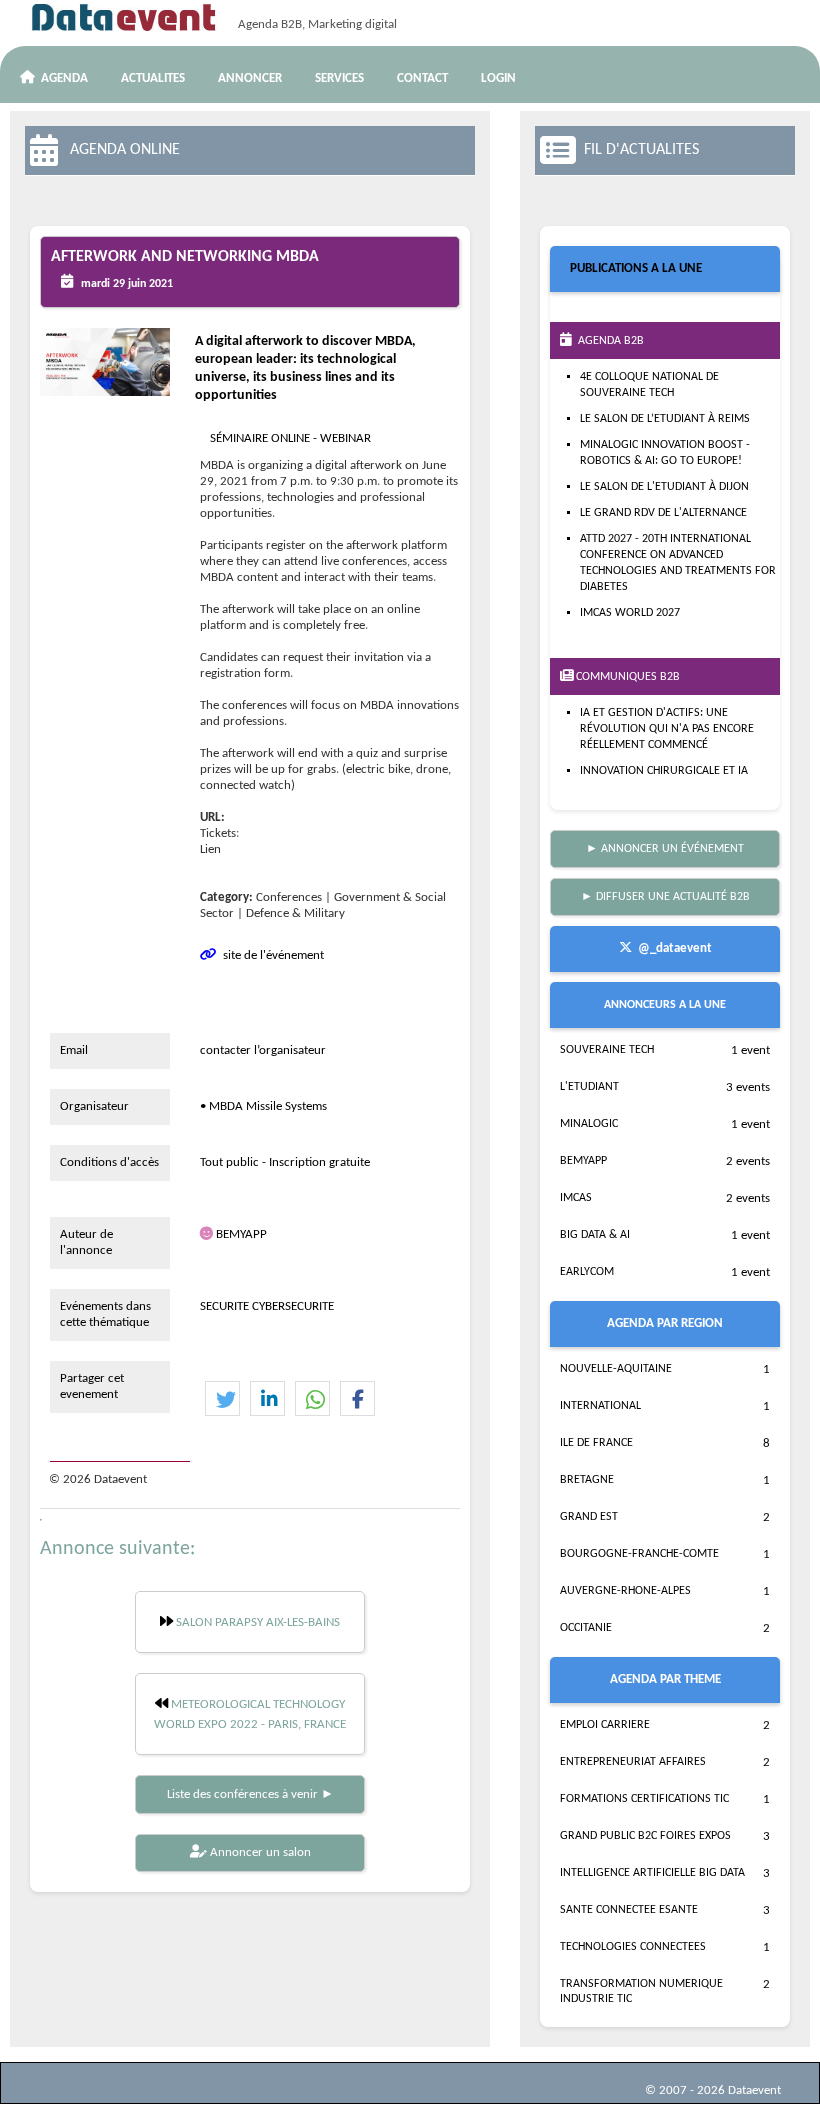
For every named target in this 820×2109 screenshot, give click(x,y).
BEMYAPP (241, 1234)
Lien (210, 849)
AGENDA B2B (608, 341)
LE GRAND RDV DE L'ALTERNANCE (663, 513)
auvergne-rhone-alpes (625, 1591)
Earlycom (587, 1272)
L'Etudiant (589, 1087)
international (600, 1406)
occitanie (586, 1628)
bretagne (587, 1480)
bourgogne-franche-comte (639, 1554)
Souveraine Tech (607, 1050)
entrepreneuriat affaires (633, 1762)
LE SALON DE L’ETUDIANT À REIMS (665, 419)
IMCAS (576, 1198)
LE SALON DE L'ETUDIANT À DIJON (664, 487)
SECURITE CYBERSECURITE (267, 1306)
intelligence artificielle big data (652, 1873)
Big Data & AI (595, 1235)
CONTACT (422, 78)
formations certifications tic (644, 1799)
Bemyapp (583, 1161)
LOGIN (498, 78)
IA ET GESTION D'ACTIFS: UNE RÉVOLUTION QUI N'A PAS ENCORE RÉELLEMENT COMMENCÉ (667, 729)
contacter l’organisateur (263, 1050)
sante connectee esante (629, 1910)
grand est (589, 1517)
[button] (222, 1399)
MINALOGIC (589, 1124)
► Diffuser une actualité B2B (665, 897)
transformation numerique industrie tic (641, 1991)
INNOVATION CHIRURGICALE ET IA (664, 771)
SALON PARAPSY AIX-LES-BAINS (256, 1622)
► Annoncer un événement (665, 849)
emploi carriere (605, 1725)
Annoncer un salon (259, 1852)
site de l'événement (270, 955)
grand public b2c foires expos (645, 1836)
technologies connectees (633, 1947)
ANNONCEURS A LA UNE (665, 1005)
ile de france (596, 1443)
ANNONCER (250, 78)
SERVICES (339, 78)
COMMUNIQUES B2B (626, 677)
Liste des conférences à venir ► (250, 1794)
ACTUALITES (153, 78)
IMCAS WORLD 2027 (630, 613)
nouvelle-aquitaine (616, 1369)
